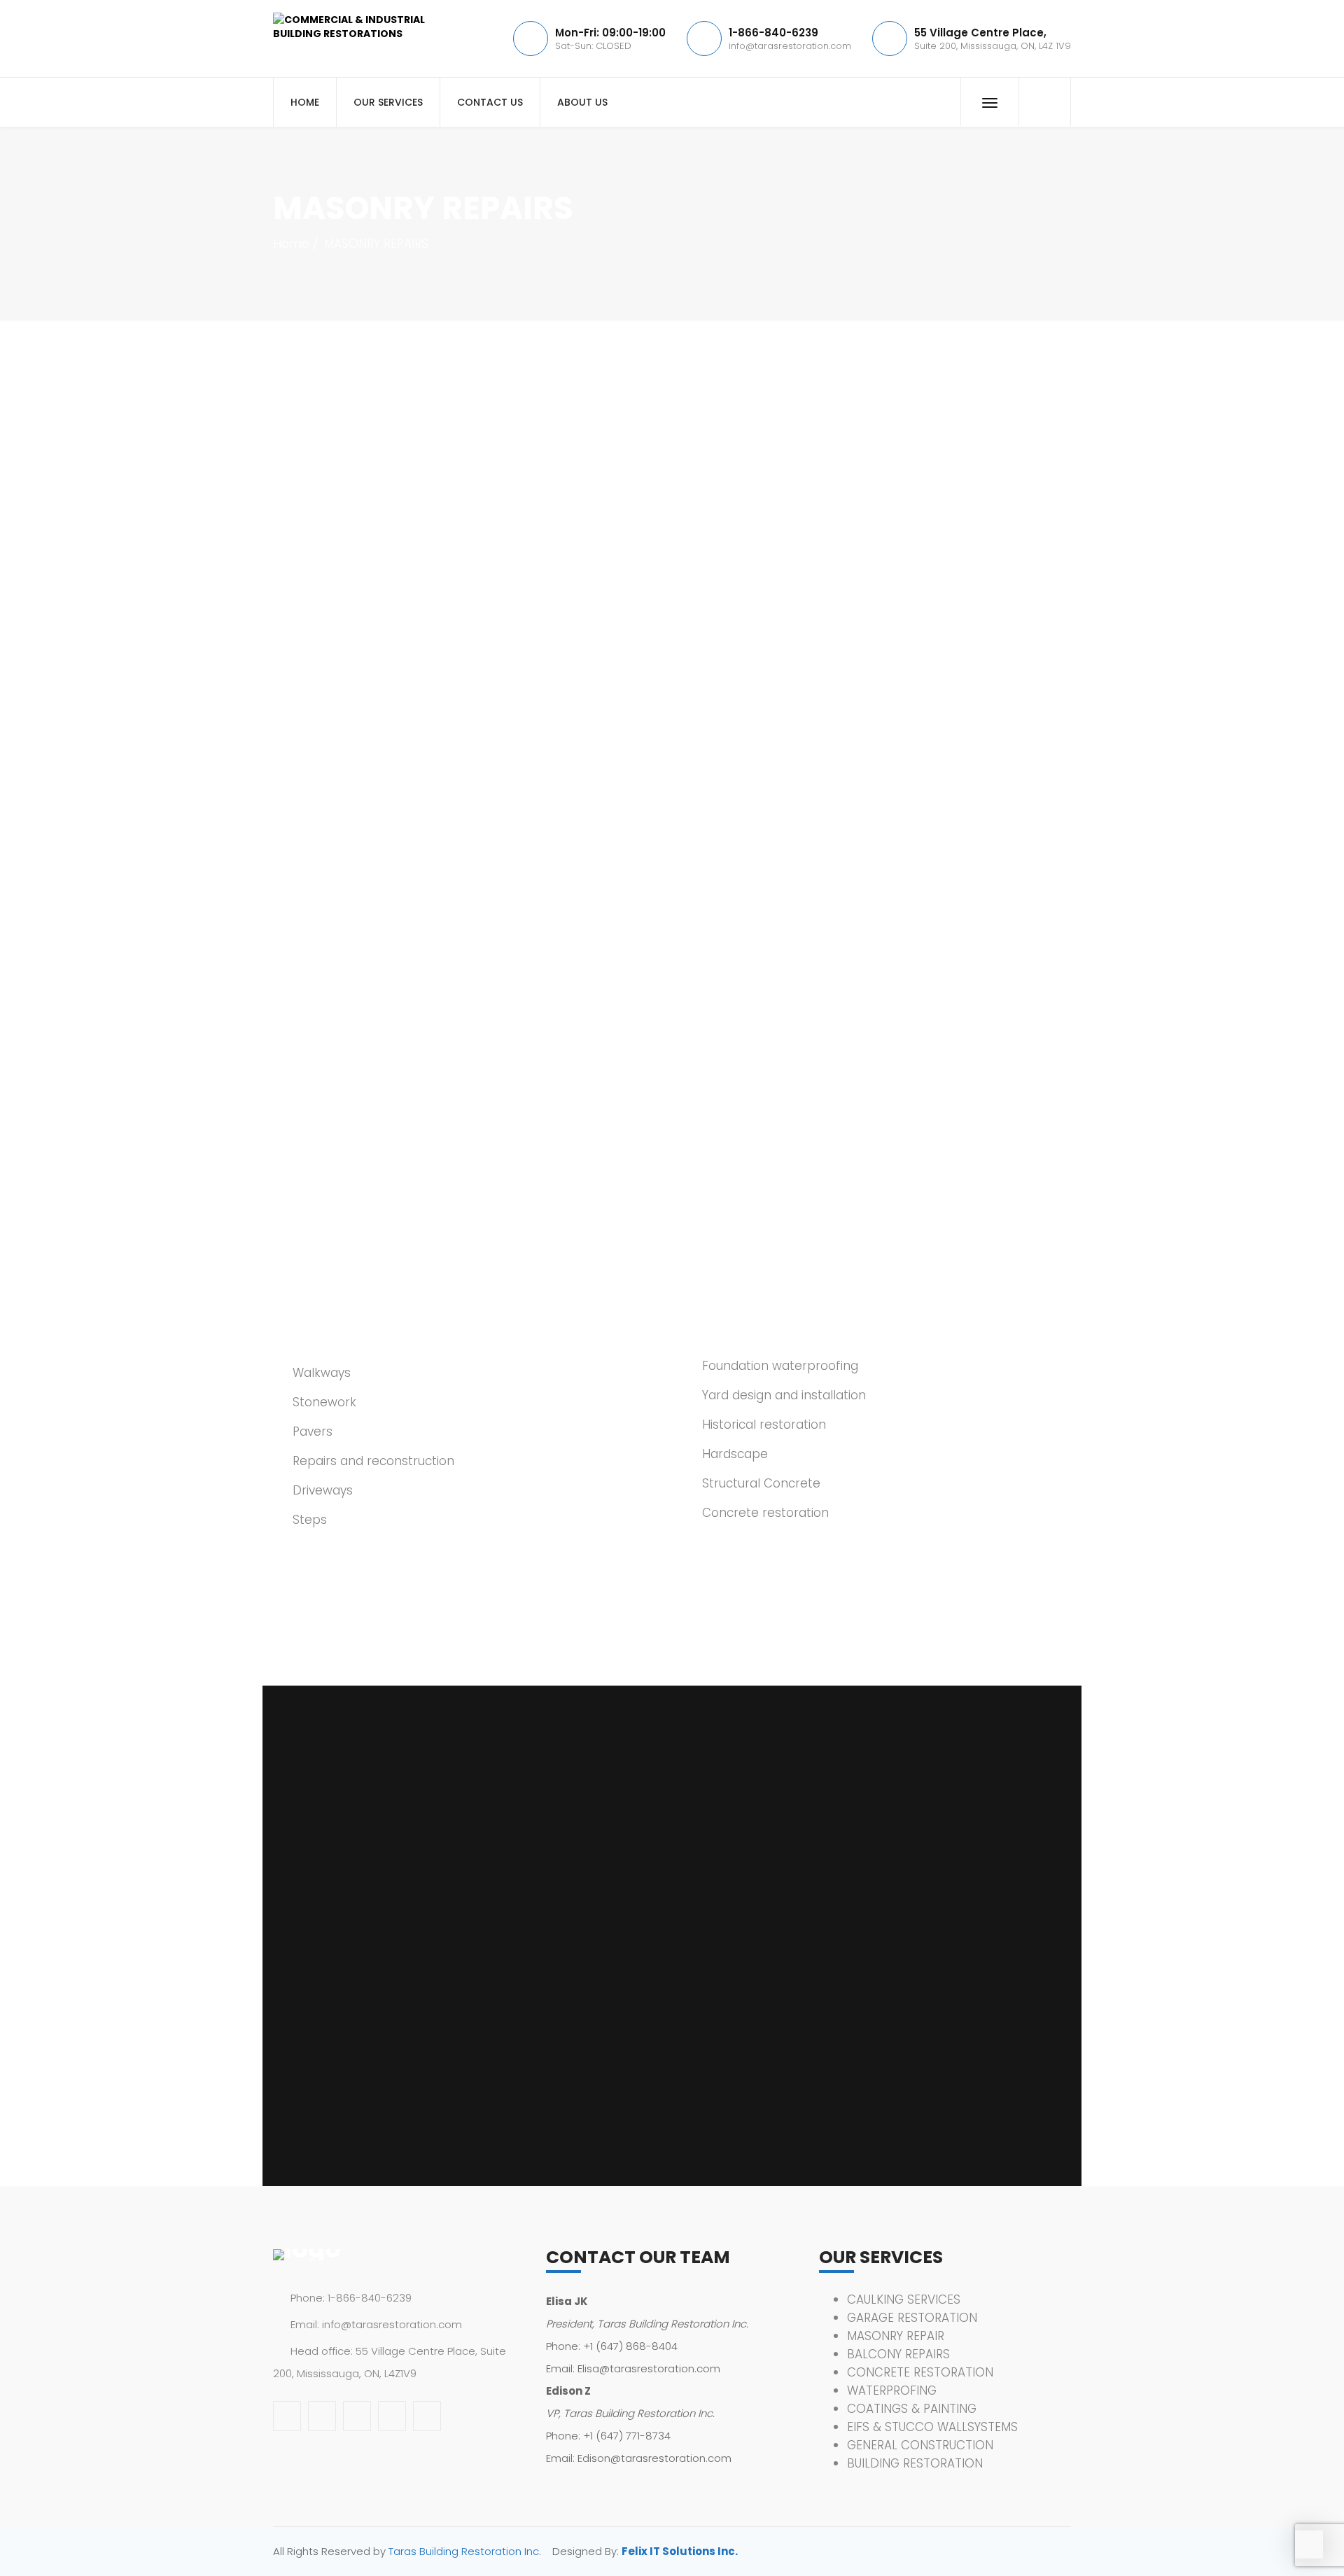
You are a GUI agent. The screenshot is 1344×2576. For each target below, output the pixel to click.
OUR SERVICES (388, 102)
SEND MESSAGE (334, 2103)
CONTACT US (490, 102)
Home (291, 244)
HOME (305, 102)
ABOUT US (582, 102)
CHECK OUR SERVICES (399, 1051)
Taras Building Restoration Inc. (465, 2551)
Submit (399, 739)
